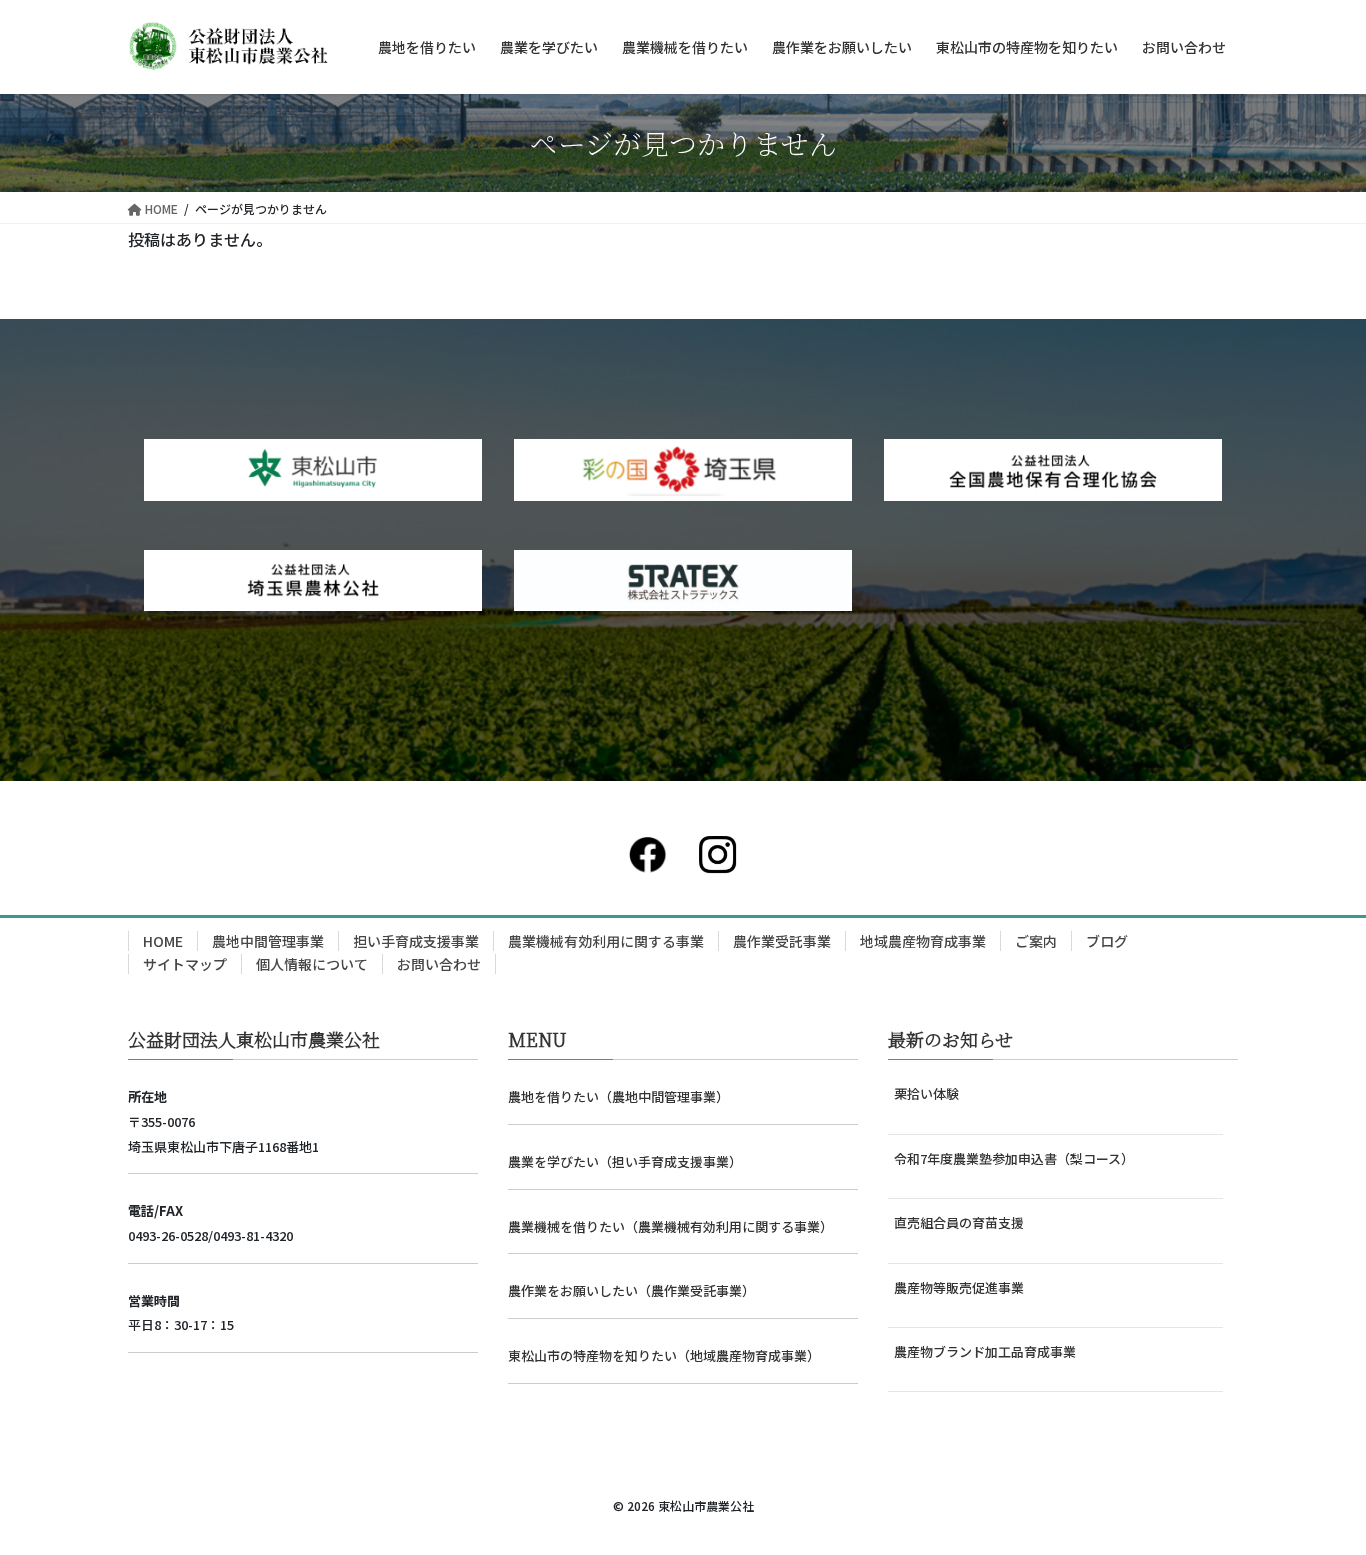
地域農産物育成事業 (923, 941)
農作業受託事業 (782, 941)
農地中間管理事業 (268, 941)
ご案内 (1036, 941)
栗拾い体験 (926, 1093)
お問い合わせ (439, 964)
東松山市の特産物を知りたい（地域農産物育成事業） (664, 1355)
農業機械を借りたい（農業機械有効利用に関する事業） (670, 1226)
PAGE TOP (1315, 1489)
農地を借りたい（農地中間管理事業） (618, 1096)
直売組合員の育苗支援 (959, 1222)
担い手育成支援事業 (416, 941)
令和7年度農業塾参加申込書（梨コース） (1014, 1158)
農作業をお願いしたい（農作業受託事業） (631, 1290)
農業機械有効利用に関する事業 (606, 941)
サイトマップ (185, 964)
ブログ (1107, 941)
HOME (163, 941)
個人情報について (312, 964)
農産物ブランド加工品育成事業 (985, 1351)
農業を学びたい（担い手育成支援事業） (625, 1161)
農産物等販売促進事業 (959, 1287)
